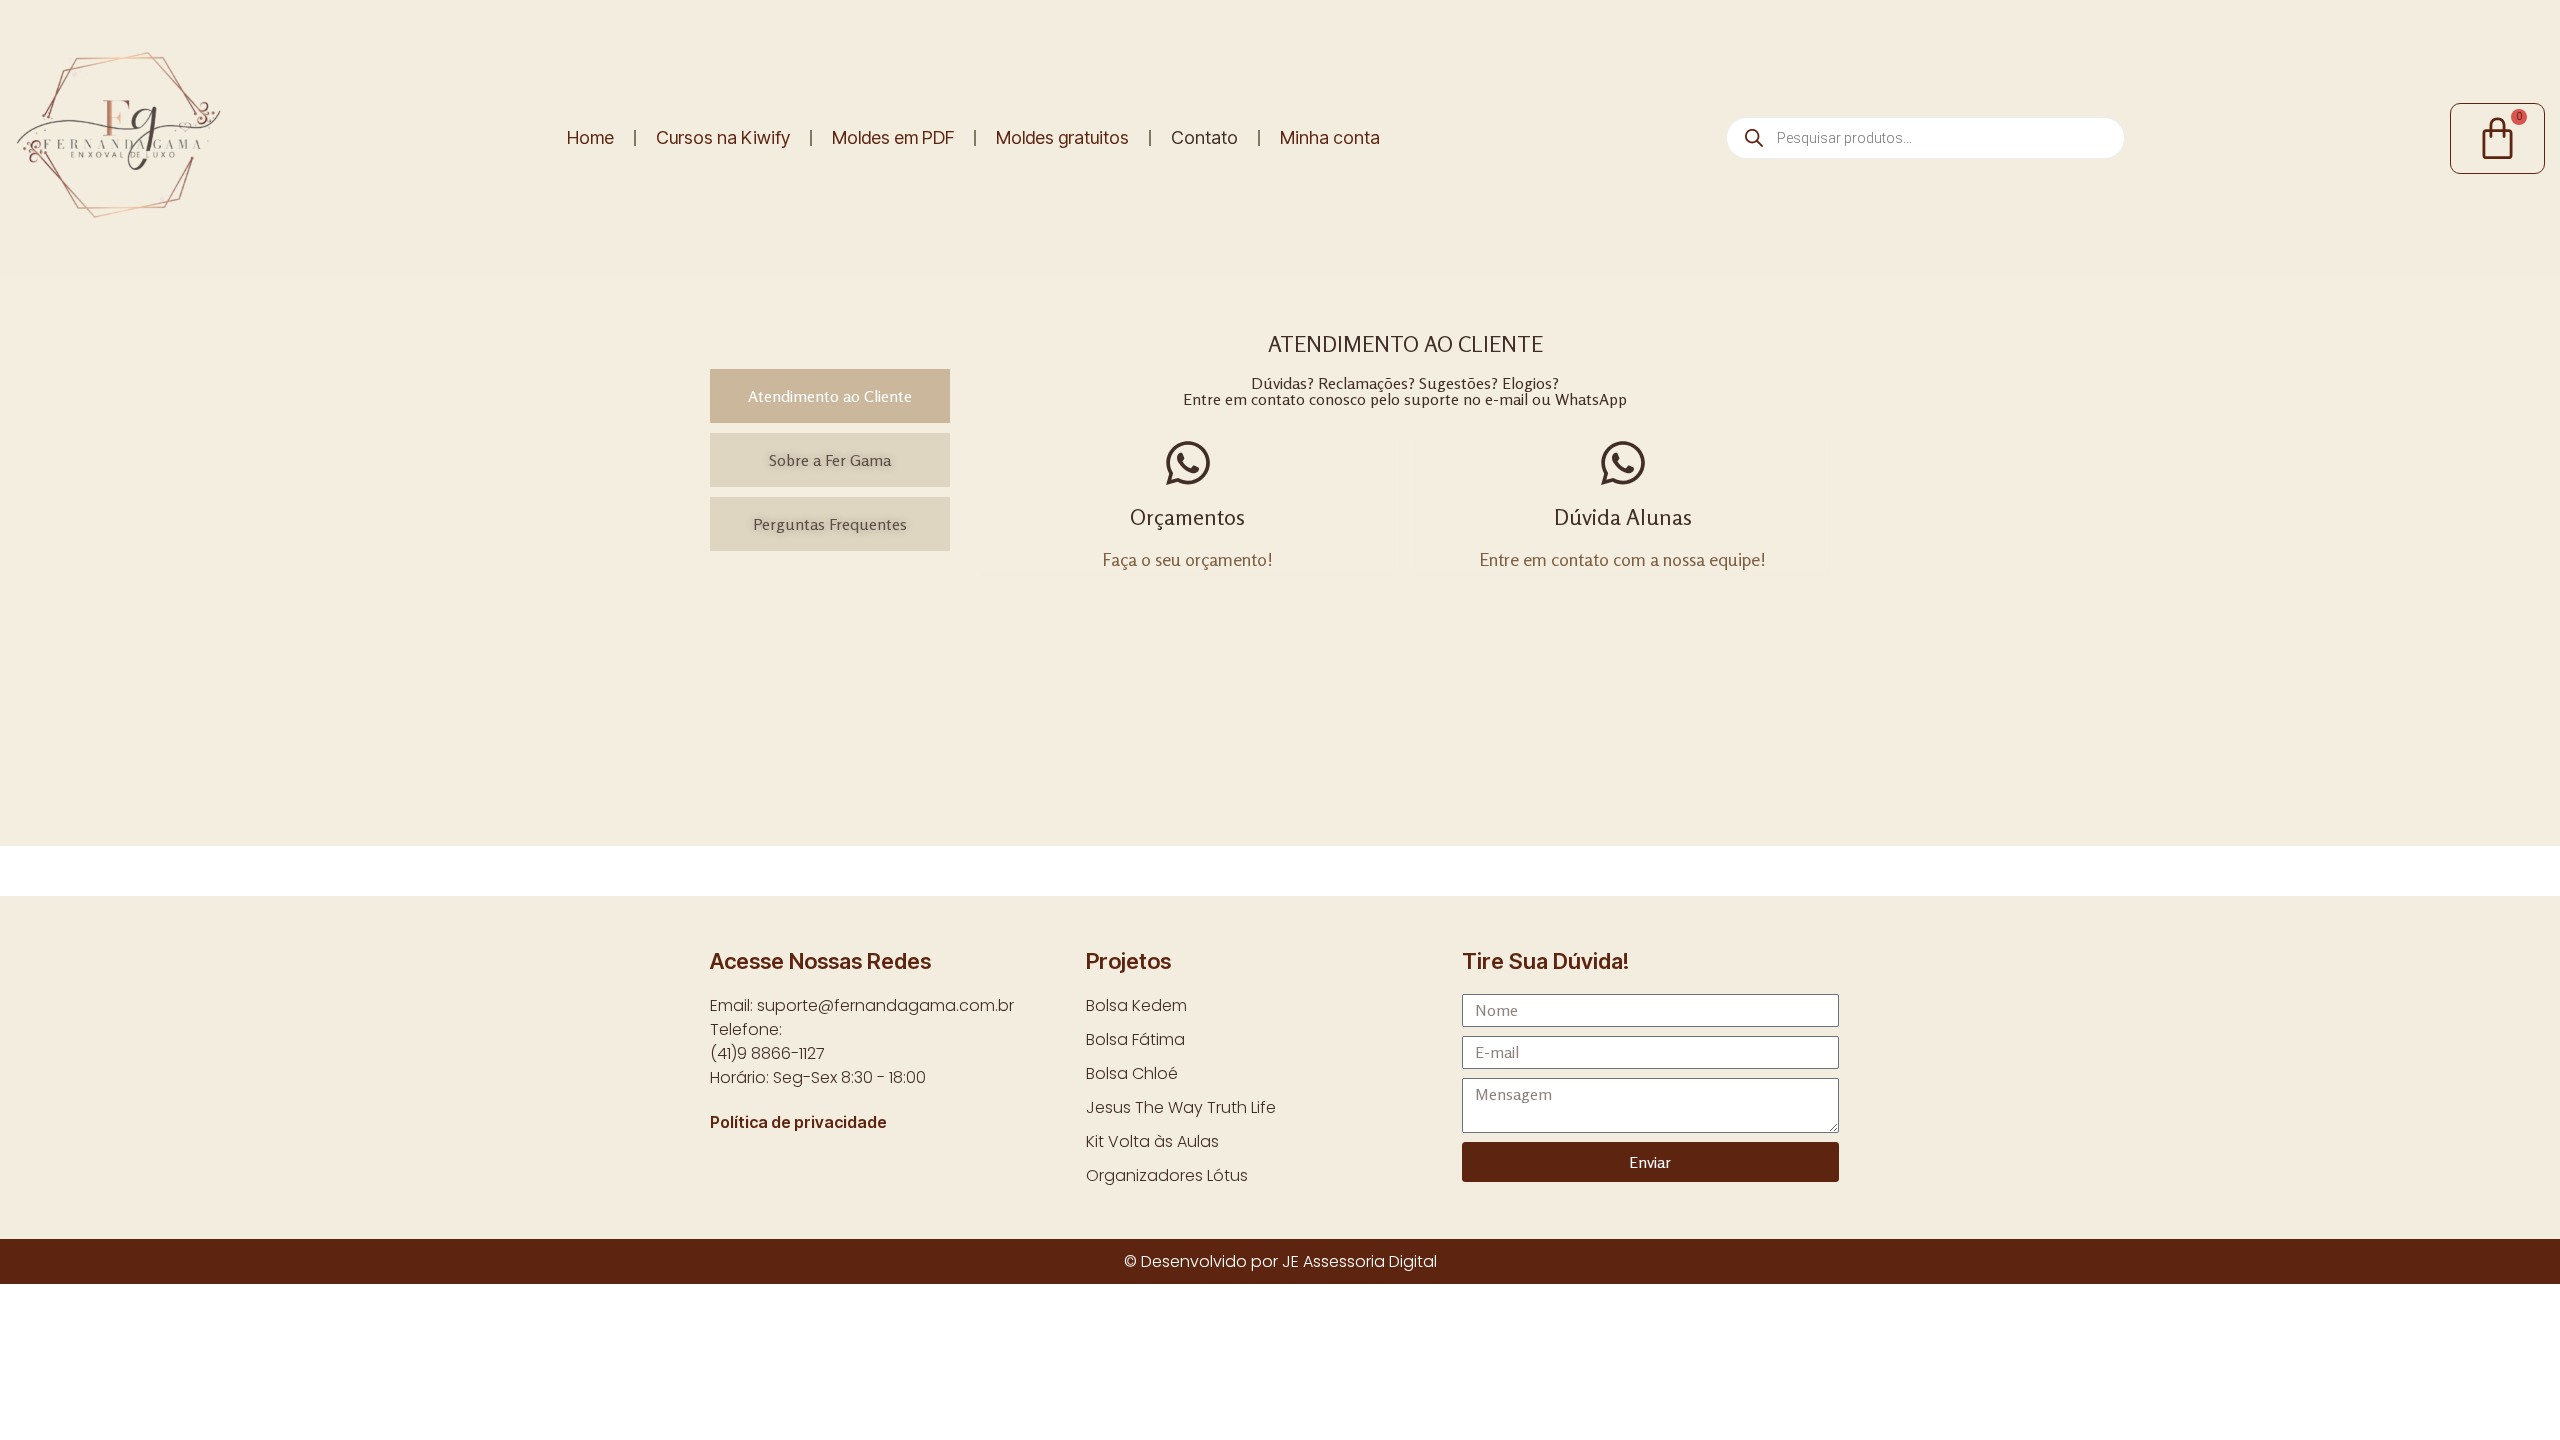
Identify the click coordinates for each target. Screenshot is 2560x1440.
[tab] (830, 396)
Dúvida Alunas (1623, 517)
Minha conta (1330, 137)
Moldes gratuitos (1062, 137)
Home (590, 137)
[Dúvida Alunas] (1623, 463)
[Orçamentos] (1188, 463)
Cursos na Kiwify (723, 137)
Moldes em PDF (893, 137)
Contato (1204, 137)
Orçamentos (1187, 517)
